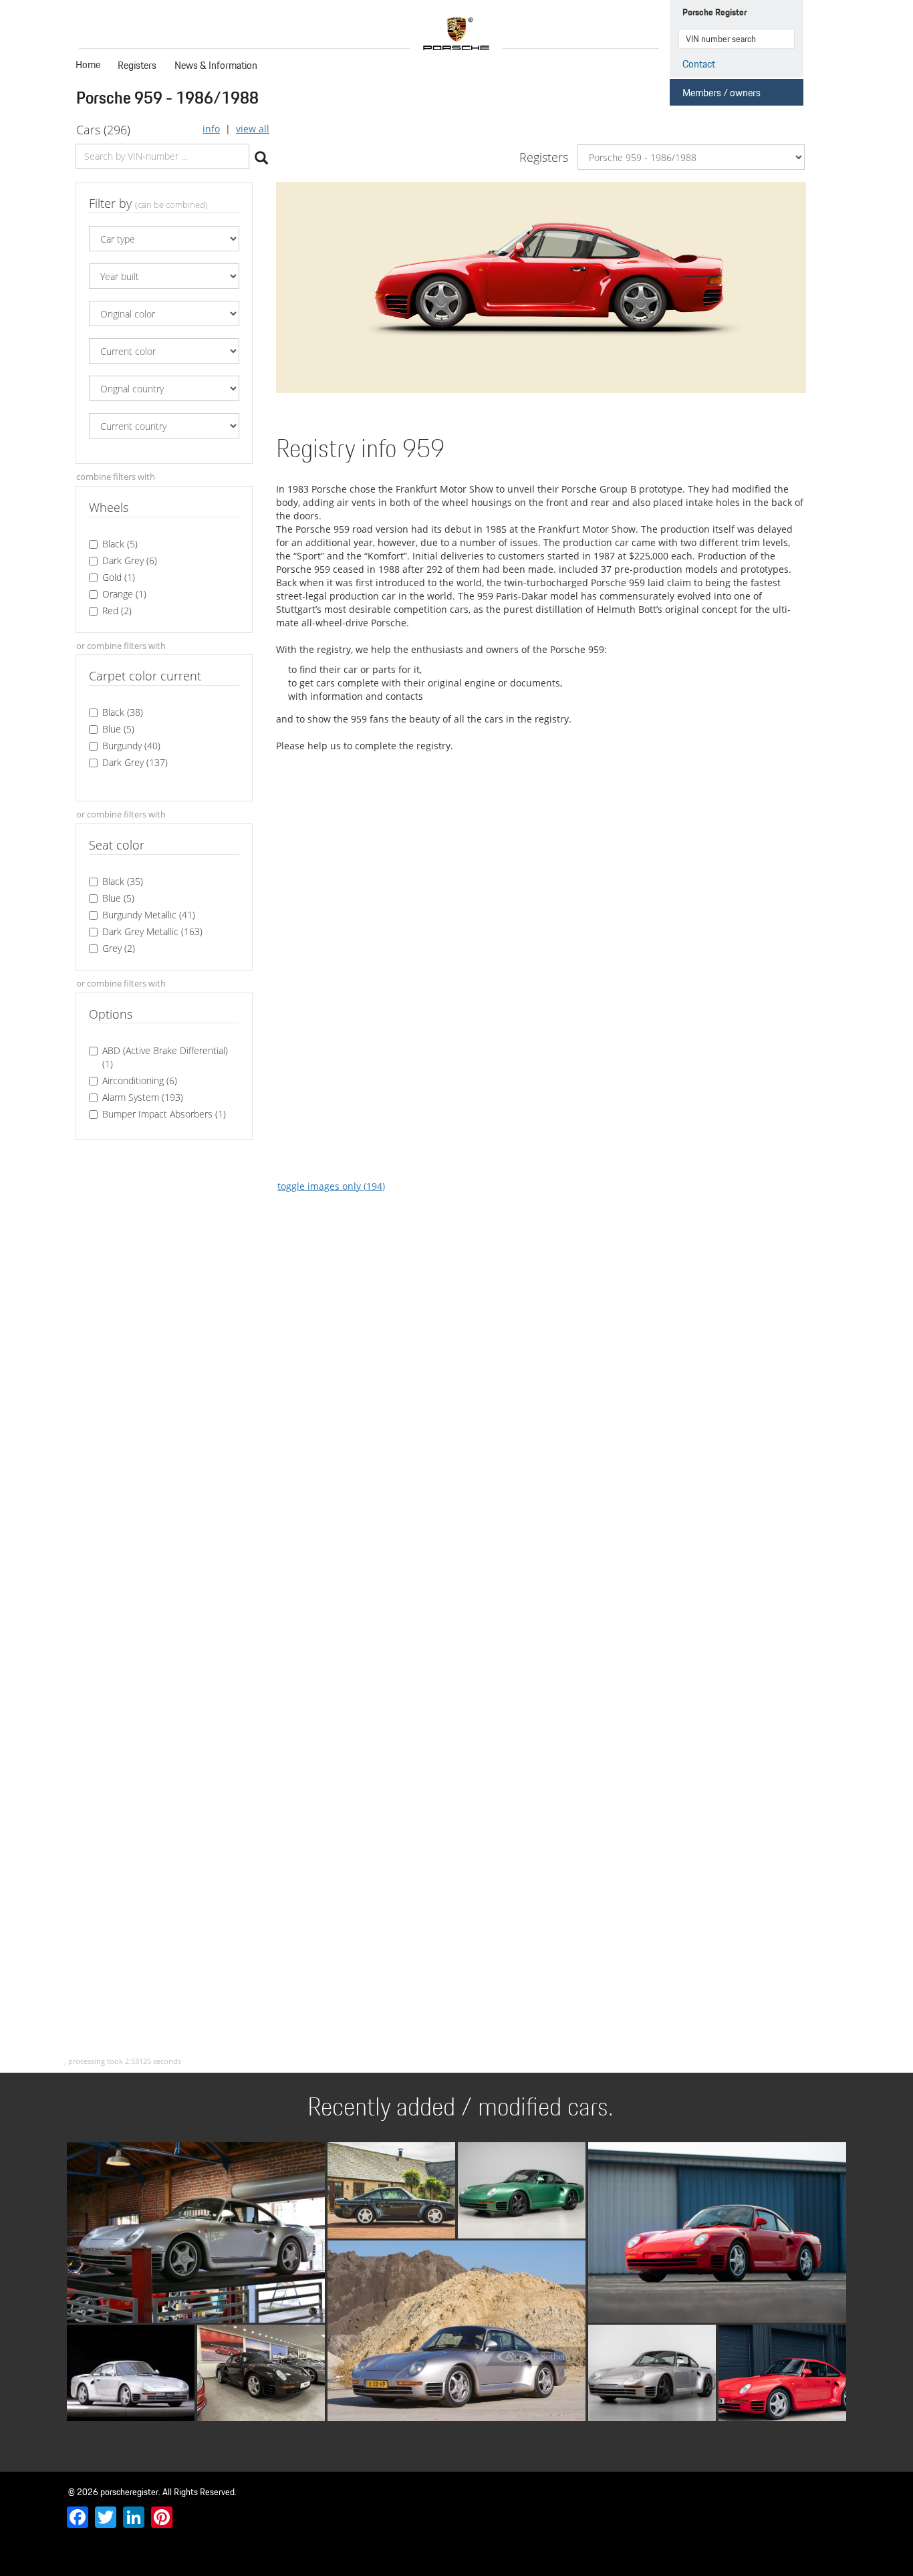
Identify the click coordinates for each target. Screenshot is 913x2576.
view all (253, 129)
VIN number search (783, 39)
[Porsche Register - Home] (456, 34)
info (211, 129)
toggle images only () (331, 1186)
